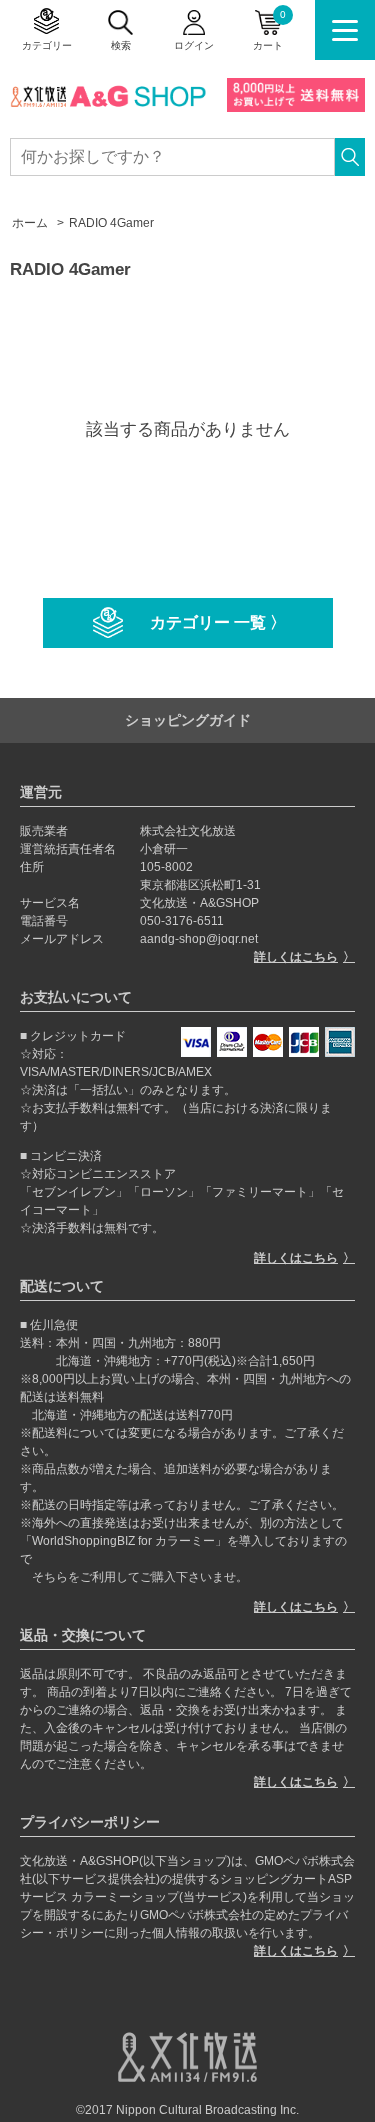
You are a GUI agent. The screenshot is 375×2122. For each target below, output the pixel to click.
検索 (121, 45)
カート (269, 30)
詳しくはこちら (296, 957)
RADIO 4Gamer (111, 223)
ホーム (30, 223)
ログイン (194, 45)
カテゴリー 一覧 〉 (218, 622)
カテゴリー (47, 45)
